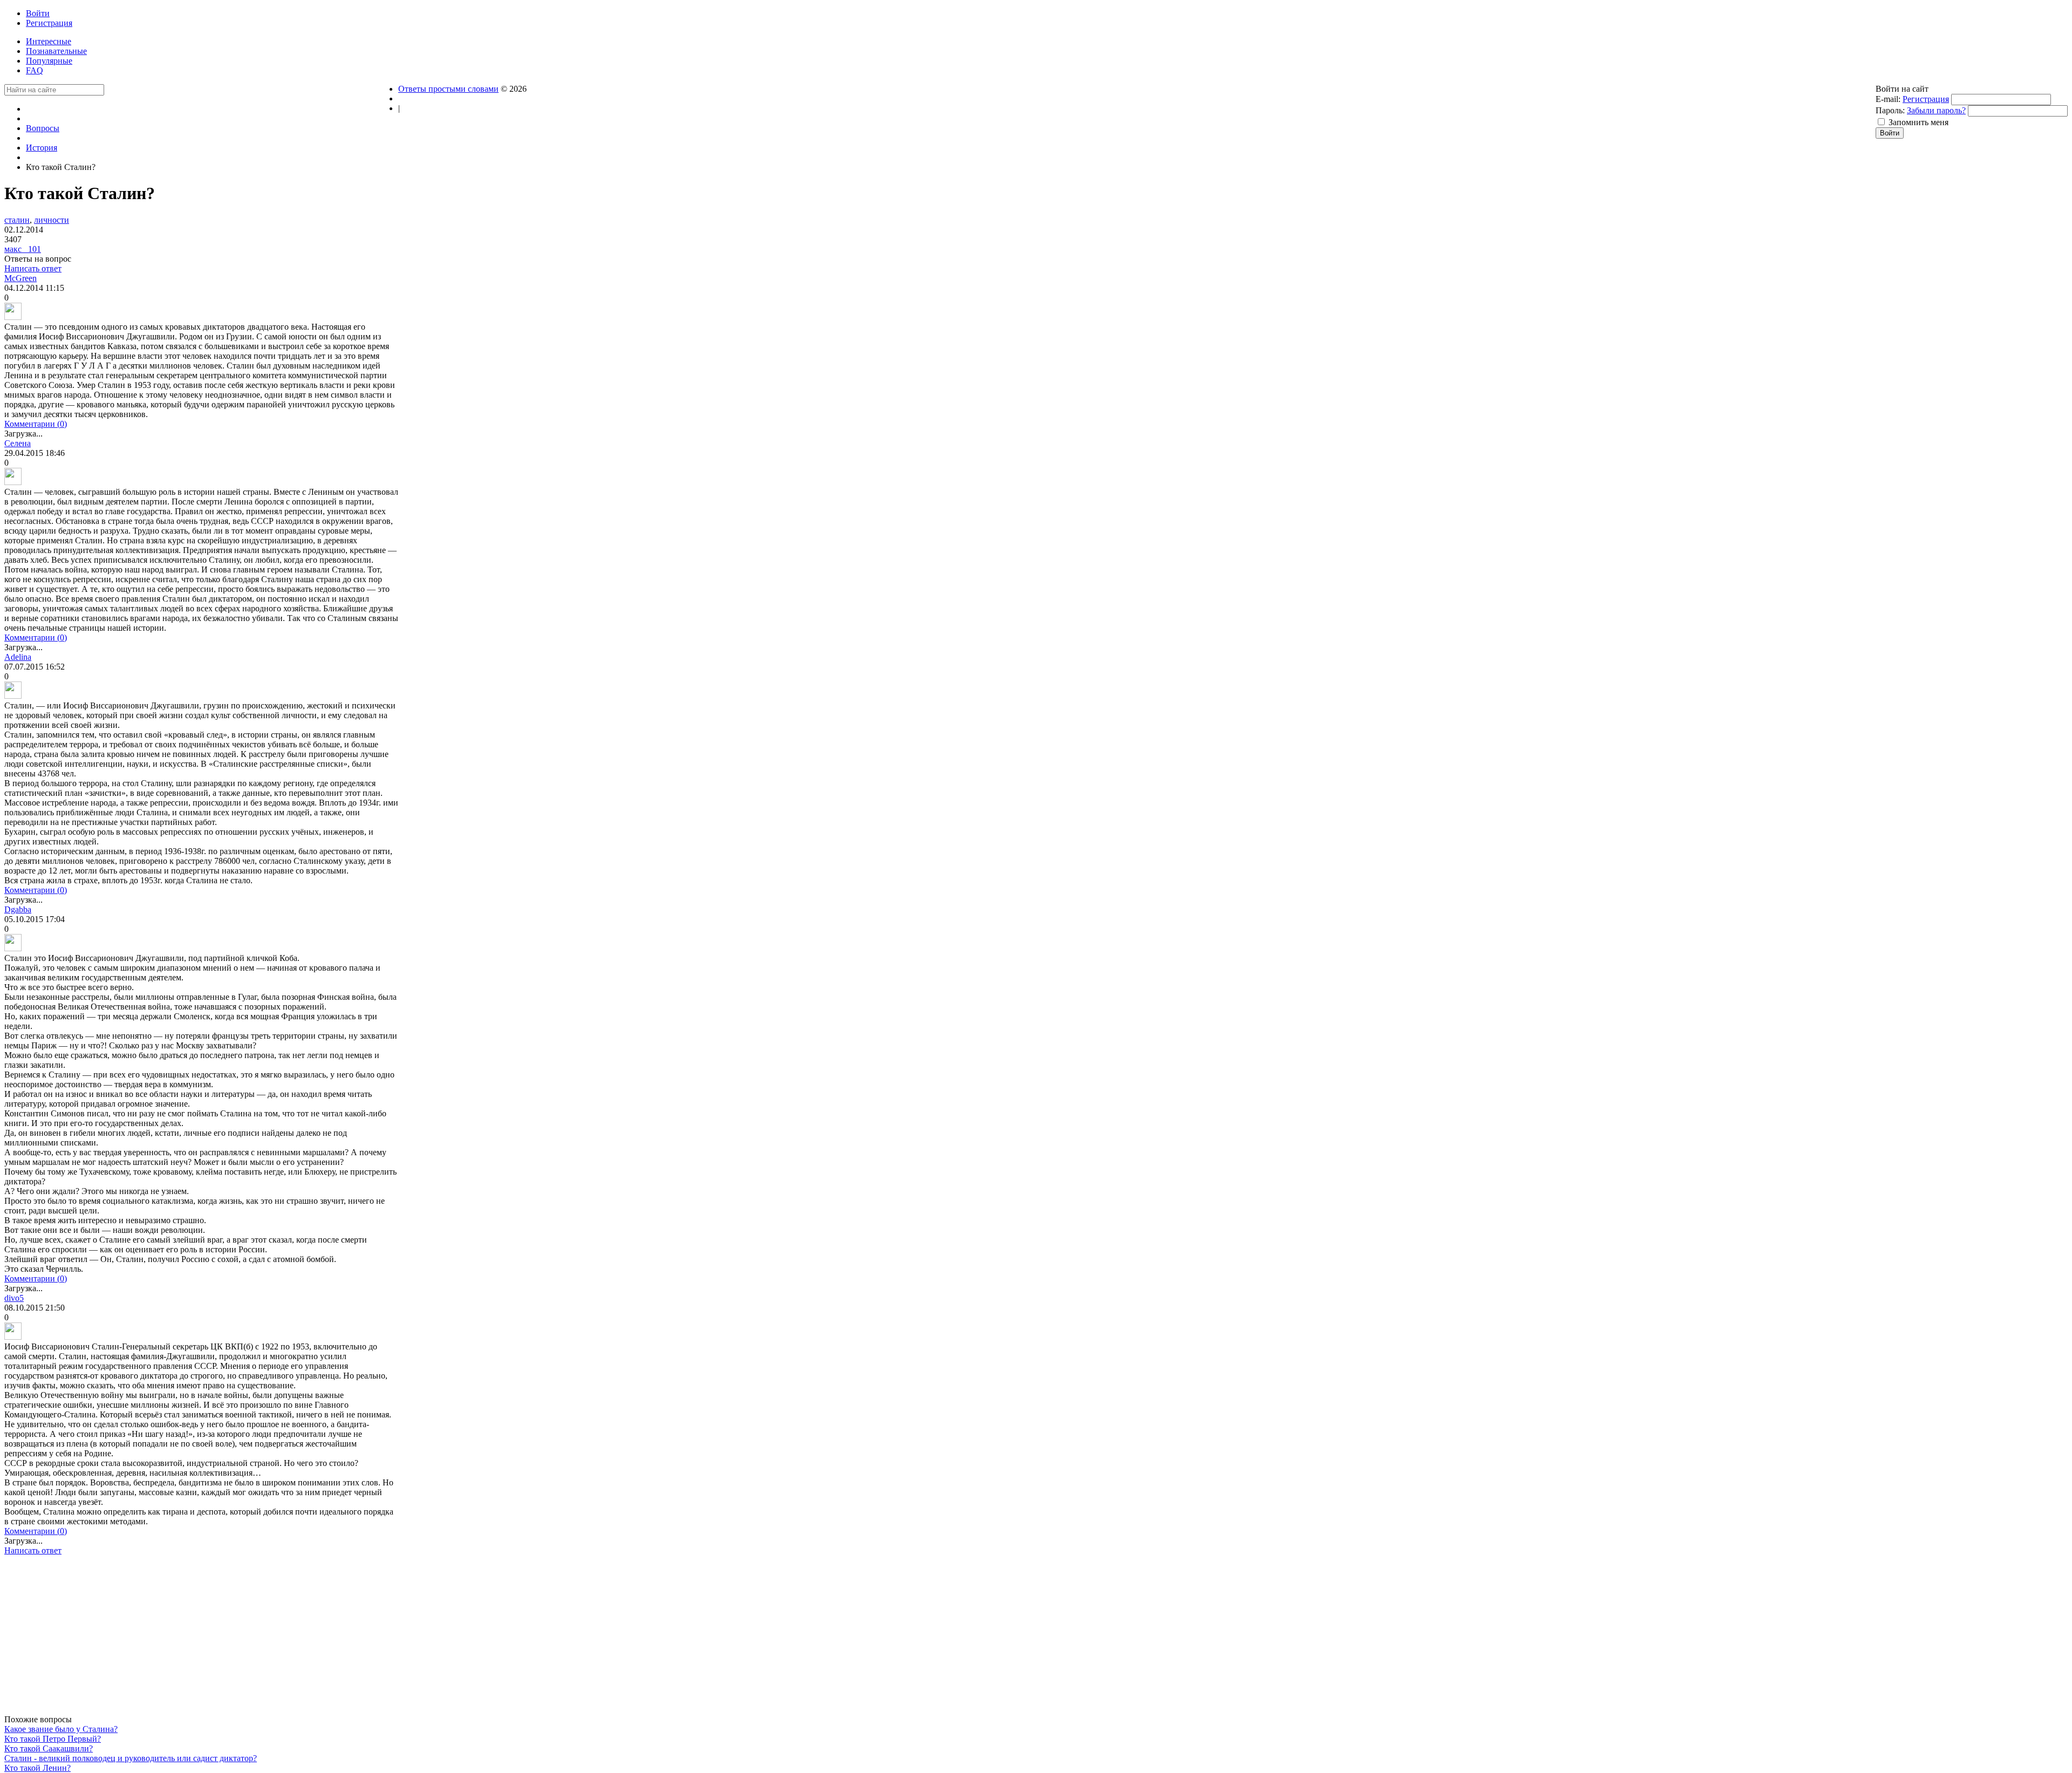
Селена (18, 443)
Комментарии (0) (36, 424)
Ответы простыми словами (448, 89)
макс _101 (23, 249)
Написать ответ (33, 268)
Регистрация (1926, 99)
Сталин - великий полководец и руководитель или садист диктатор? (131, 1758)
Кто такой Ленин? (38, 1768)
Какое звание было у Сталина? (61, 1729)
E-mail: (1888, 99)
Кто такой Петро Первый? (53, 1739)
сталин (17, 220)
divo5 (14, 1298)
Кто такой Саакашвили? (49, 1748)
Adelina (18, 657)
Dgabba (18, 909)
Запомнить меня (1918, 122)
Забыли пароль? (1936, 110)
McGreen (21, 278)
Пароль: (1890, 110)
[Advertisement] (201, 1639)
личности (52, 220)
